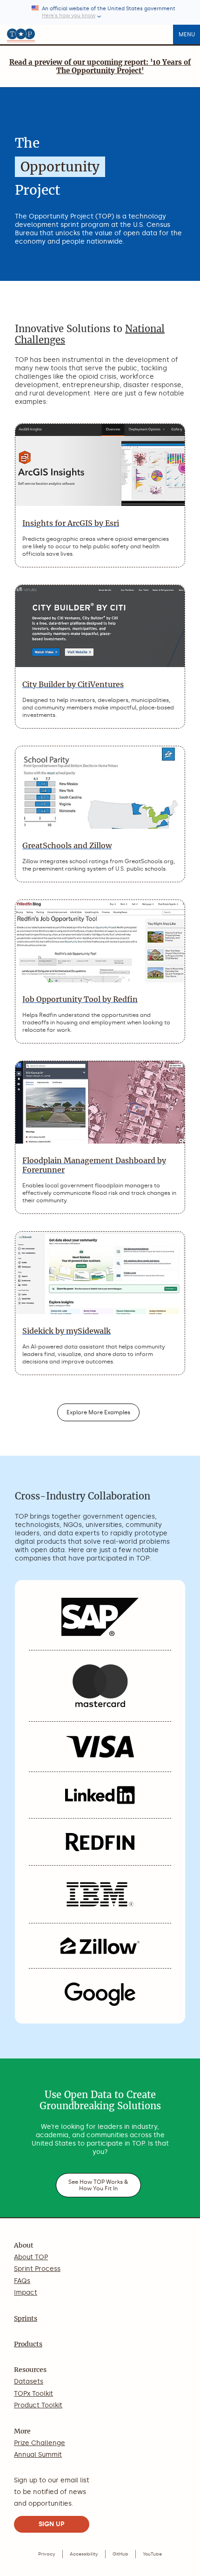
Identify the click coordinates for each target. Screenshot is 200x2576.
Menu (187, 34)
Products (28, 2344)
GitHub (120, 2554)
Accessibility (84, 2554)
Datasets (29, 2382)
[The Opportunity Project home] (21, 34)
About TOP (31, 2257)
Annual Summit (38, 2455)
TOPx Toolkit (33, 2394)
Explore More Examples (98, 1412)
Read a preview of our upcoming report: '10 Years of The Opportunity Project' (100, 66)
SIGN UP (52, 2524)
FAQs (22, 2281)
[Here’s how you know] (100, 12)
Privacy (47, 2554)
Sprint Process (37, 2269)
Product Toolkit (38, 2405)
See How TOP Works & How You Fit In (98, 2185)
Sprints (26, 2318)
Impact (26, 2293)
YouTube (152, 2554)
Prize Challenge (40, 2443)
